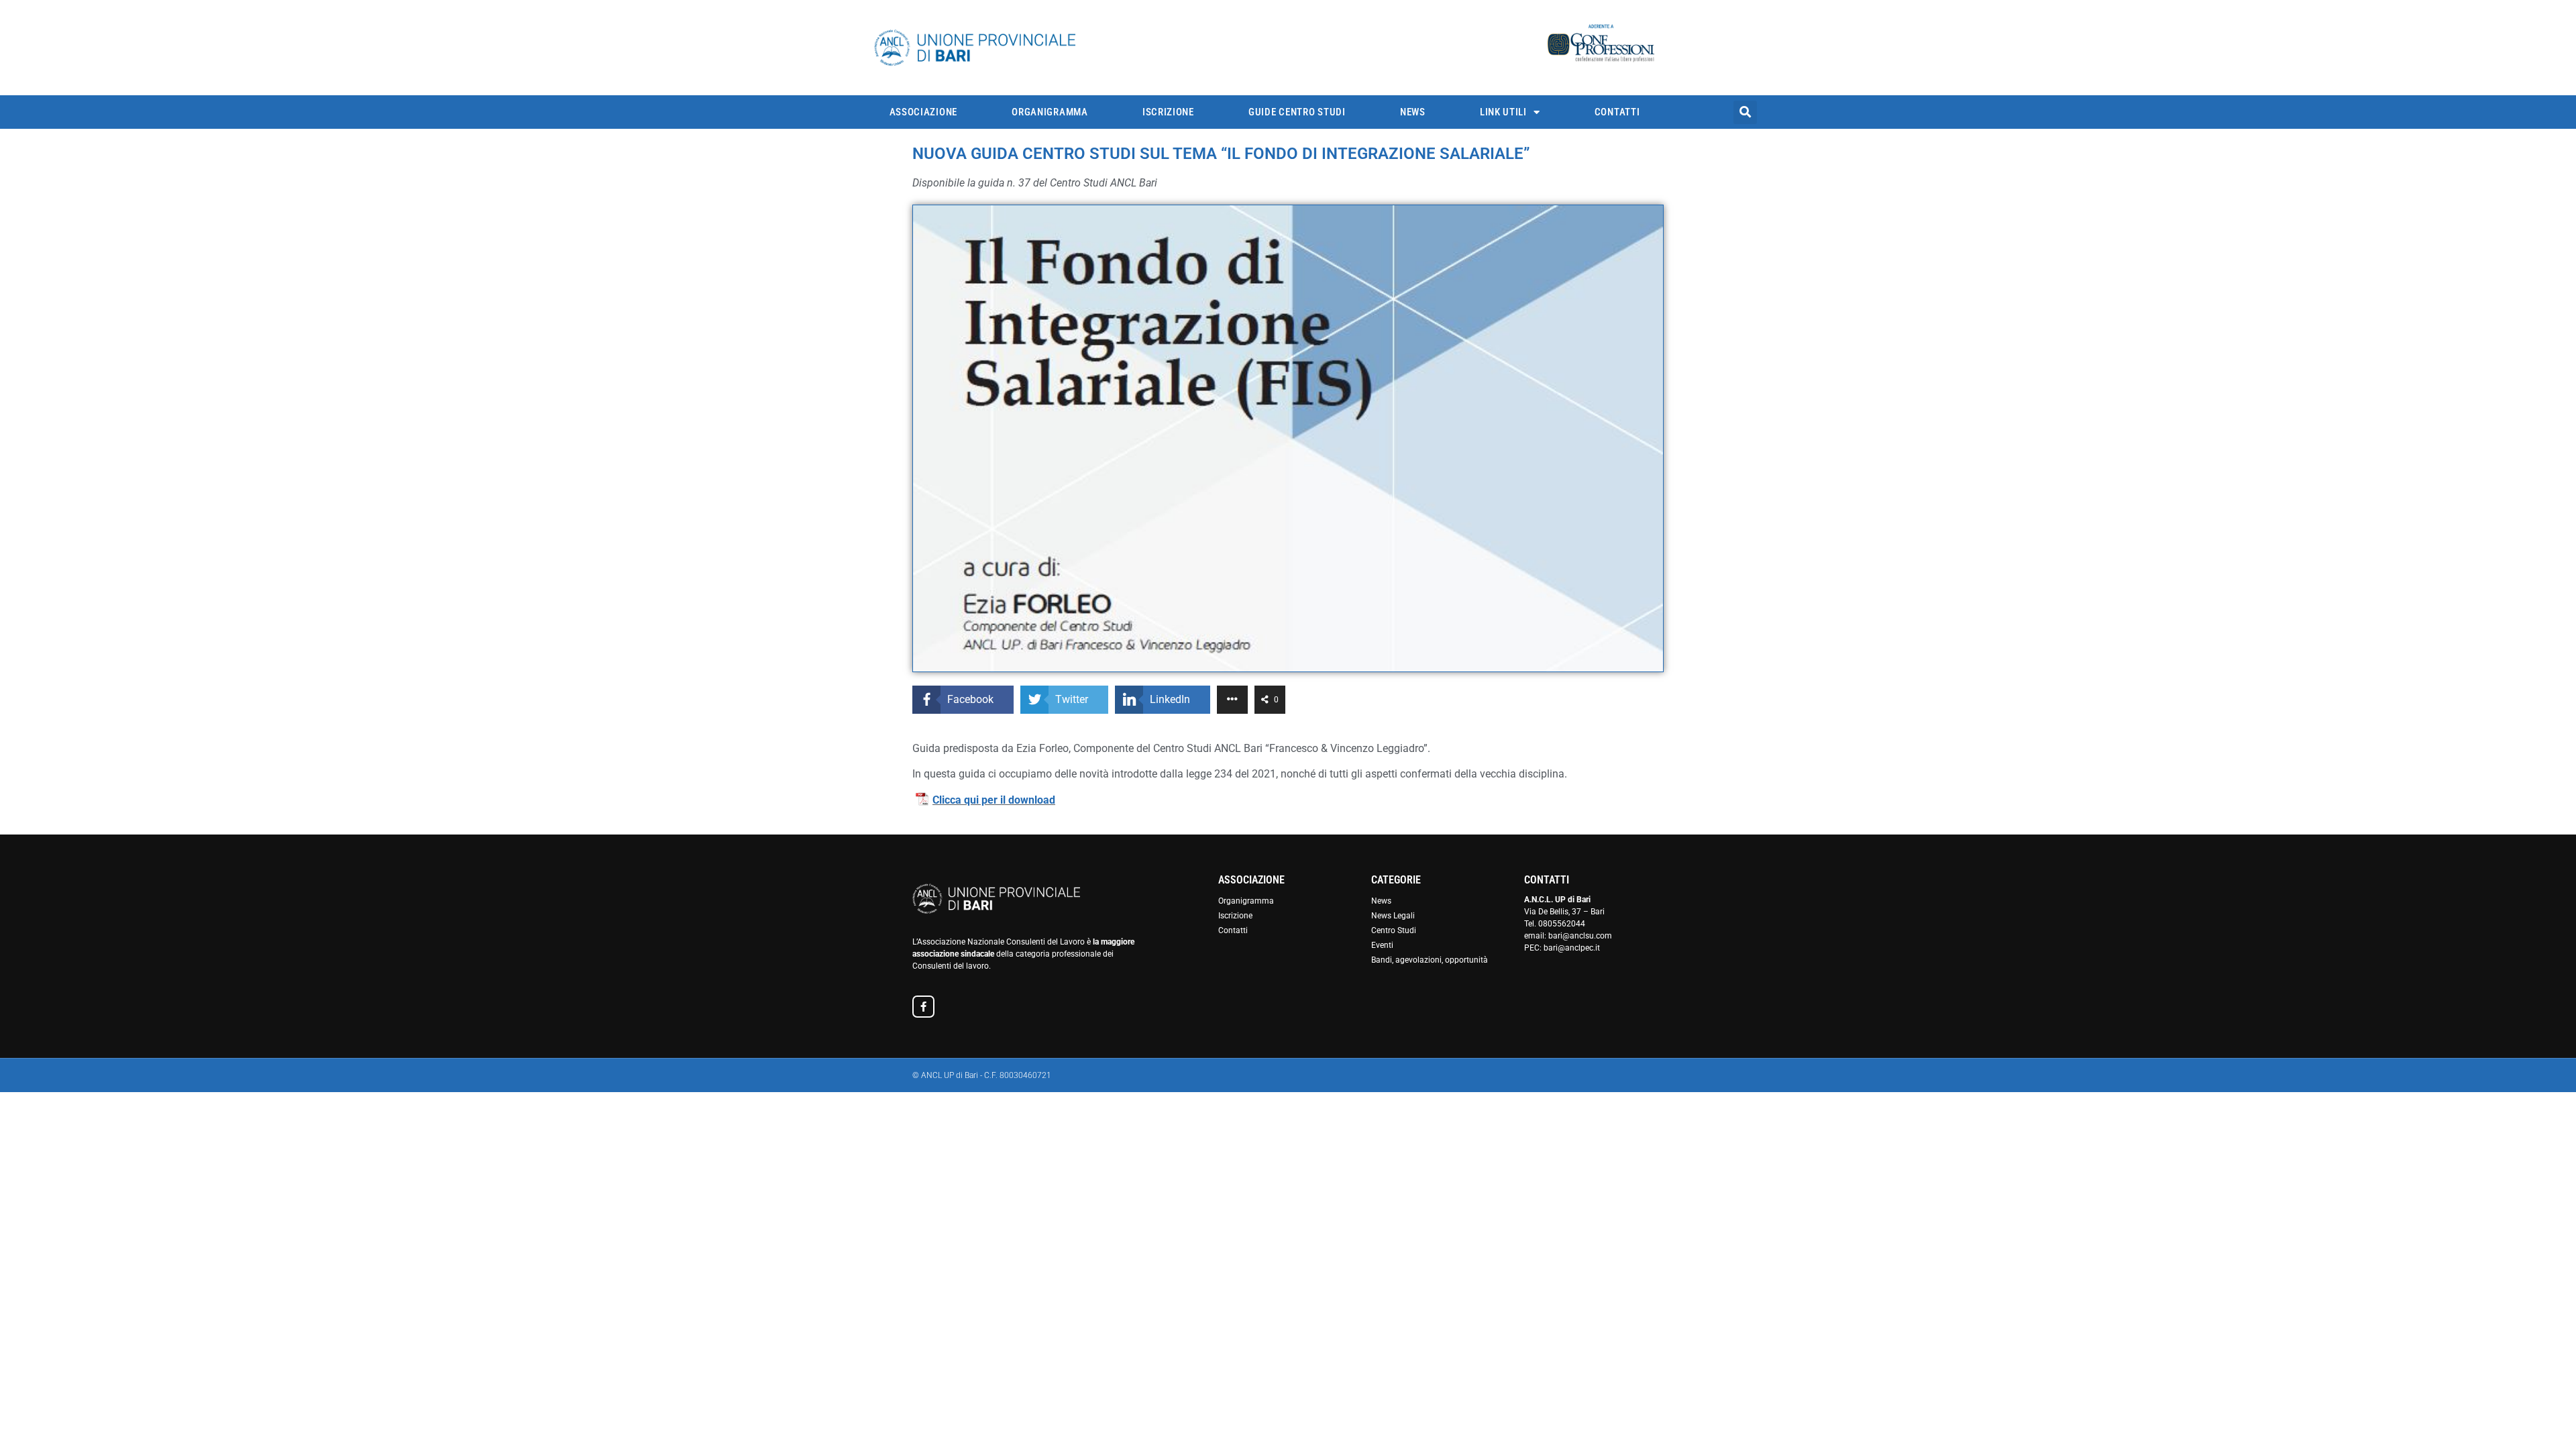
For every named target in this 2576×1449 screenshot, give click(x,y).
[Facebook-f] (923, 1007)
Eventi (1382, 945)
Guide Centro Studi (1297, 112)
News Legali (1393, 916)
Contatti (1617, 112)
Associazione (923, 112)
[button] (1745, 112)
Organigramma (1050, 112)
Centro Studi (1394, 930)
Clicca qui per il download (994, 800)
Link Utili (1503, 112)
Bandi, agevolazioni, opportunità (1430, 960)
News (1413, 112)
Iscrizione (1168, 112)
